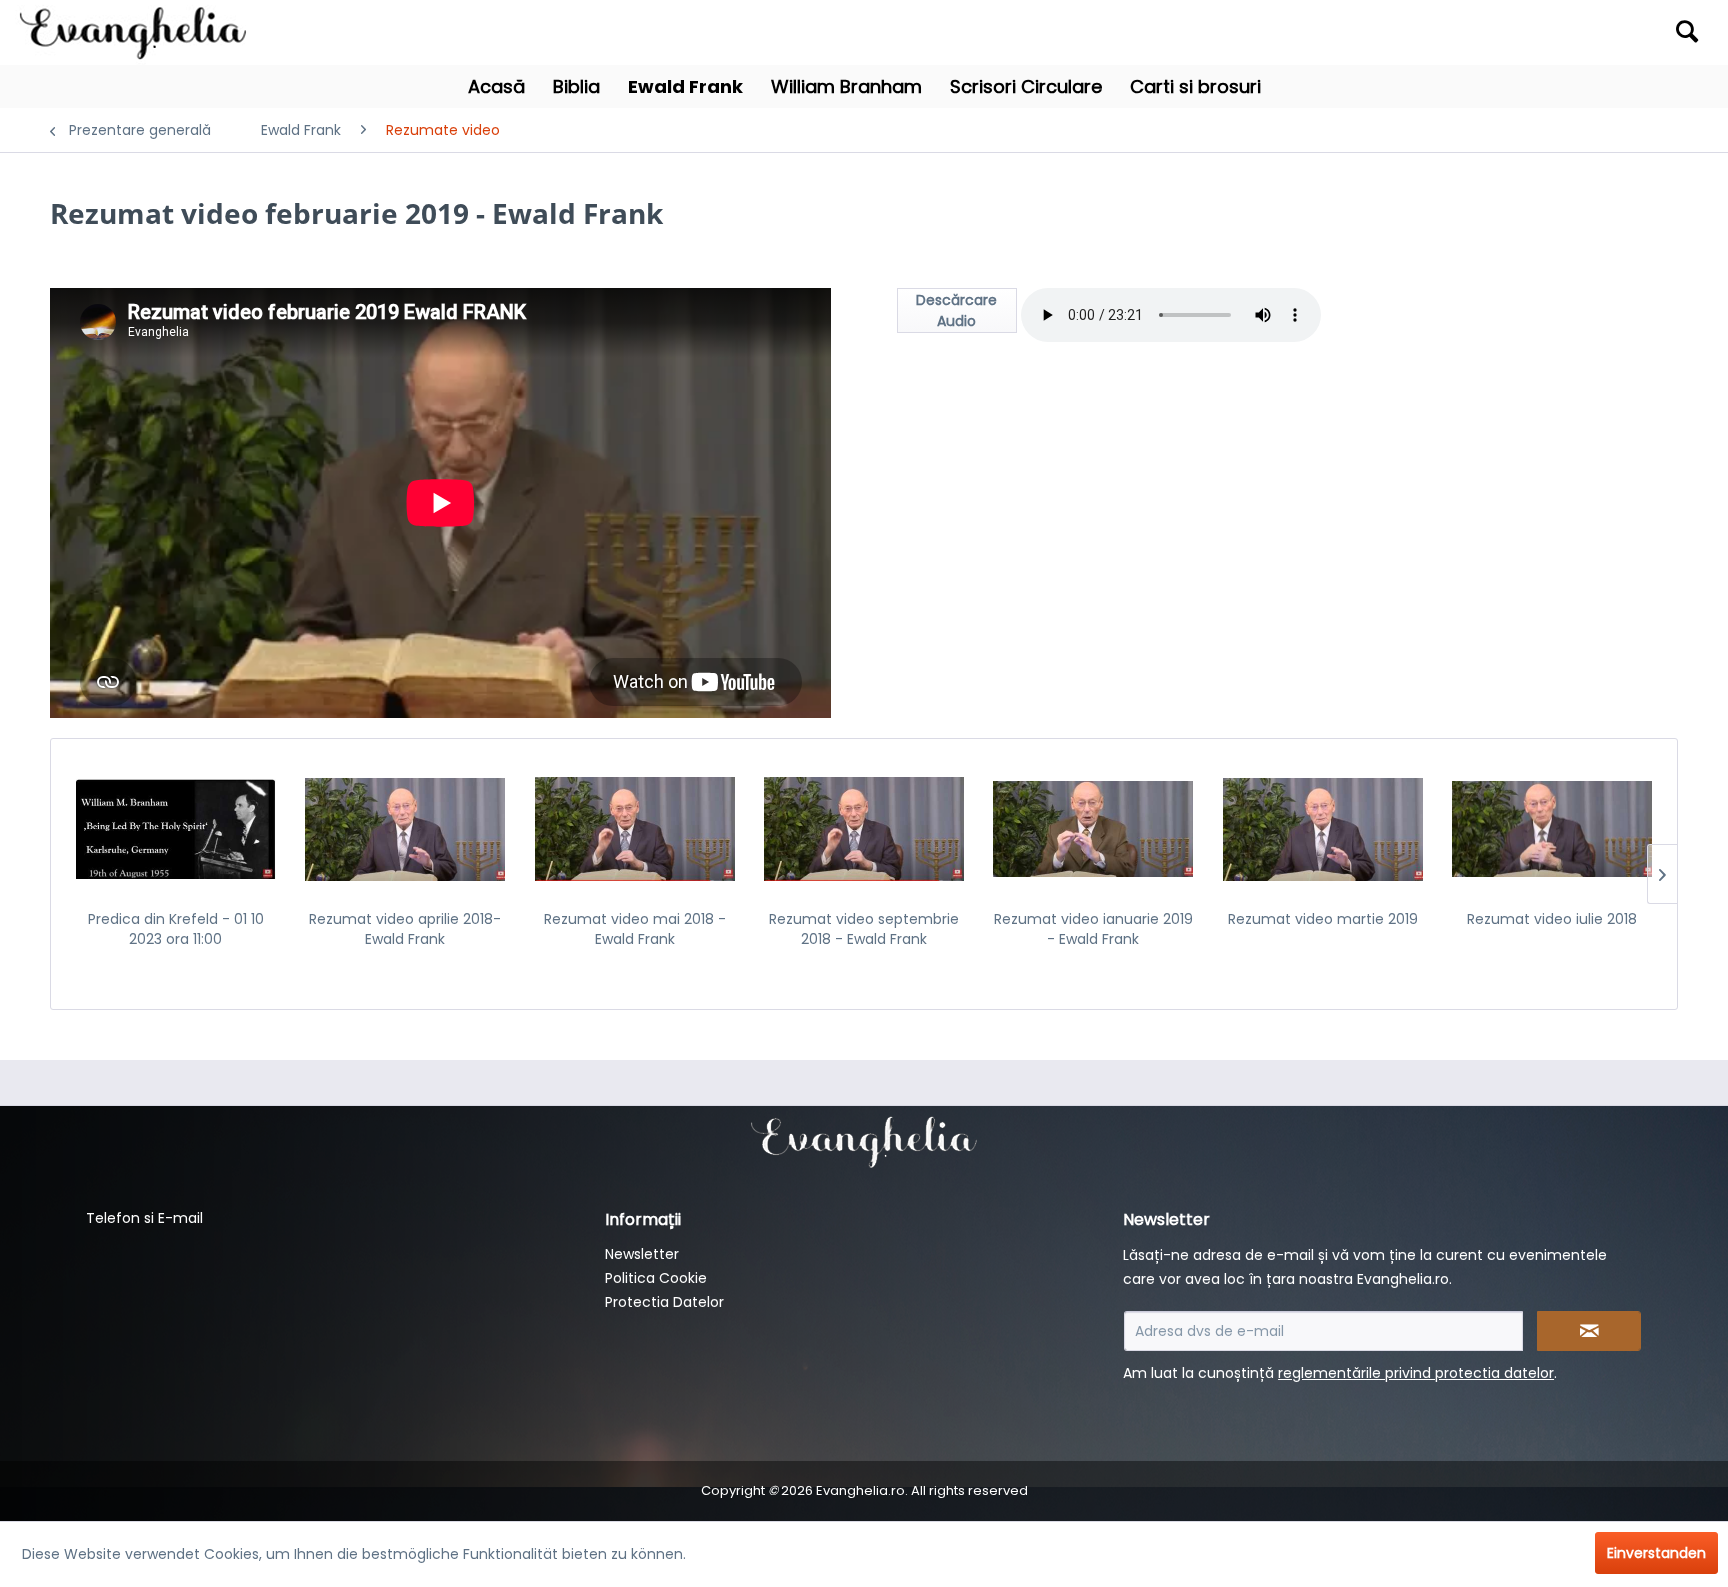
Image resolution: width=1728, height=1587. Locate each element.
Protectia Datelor (664, 1302)
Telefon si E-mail (144, 1218)
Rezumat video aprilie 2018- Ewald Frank (405, 929)
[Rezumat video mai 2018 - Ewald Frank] (634, 829)
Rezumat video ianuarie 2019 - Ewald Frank (1093, 929)
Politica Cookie (656, 1278)
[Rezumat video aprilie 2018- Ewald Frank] (404, 829)
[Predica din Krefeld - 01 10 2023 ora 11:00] (175, 829)
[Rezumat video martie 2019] (1322, 829)
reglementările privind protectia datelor (1416, 1373)
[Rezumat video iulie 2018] (1552, 829)
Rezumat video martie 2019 (1323, 919)
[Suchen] (1687, 31)
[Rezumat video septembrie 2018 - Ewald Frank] (863, 829)
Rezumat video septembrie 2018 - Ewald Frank (864, 929)
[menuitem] (1500, 32)
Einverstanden (1656, 1553)
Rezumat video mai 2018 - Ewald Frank (635, 929)
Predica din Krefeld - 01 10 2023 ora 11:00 (176, 929)
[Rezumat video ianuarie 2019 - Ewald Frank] (1093, 829)
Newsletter (642, 1254)
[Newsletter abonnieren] (1589, 1331)
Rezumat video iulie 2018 (1552, 919)
